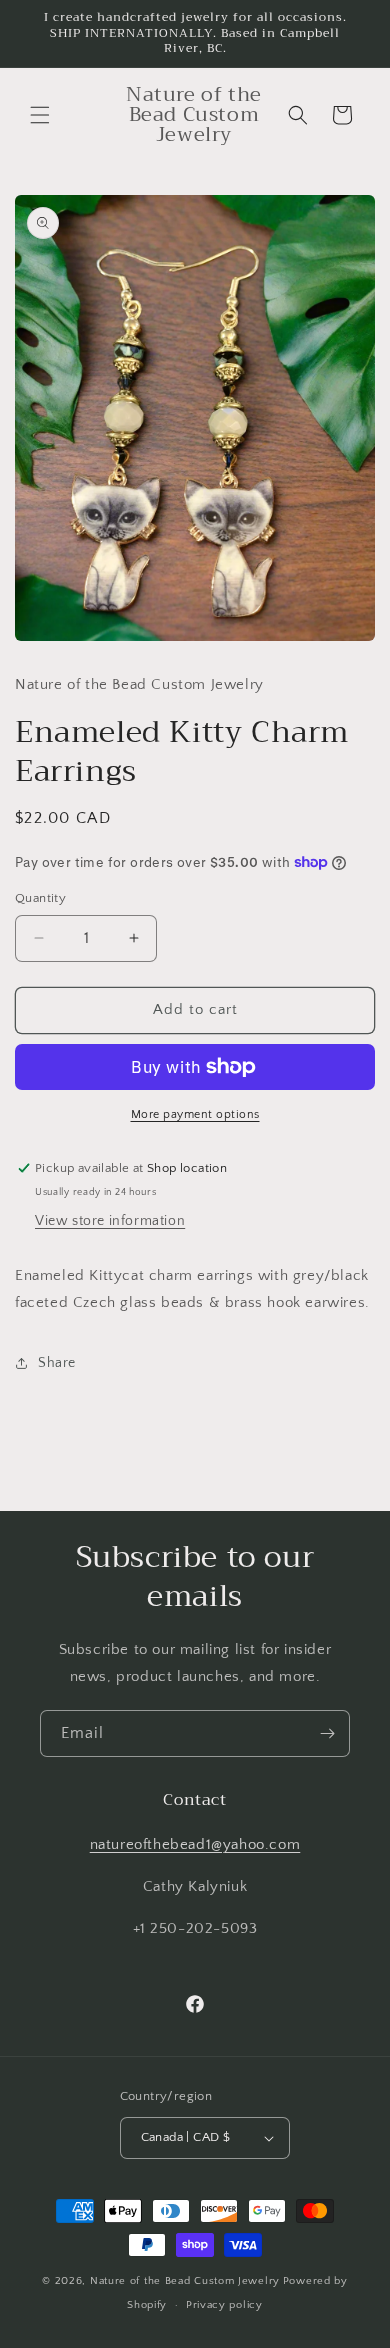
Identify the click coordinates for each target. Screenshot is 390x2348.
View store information (110, 1221)
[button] (40, 115)
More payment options (195, 1114)
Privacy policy (224, 2305)
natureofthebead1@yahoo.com (195, 1844)
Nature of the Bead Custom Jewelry (185, 2281)
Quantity (40, 898)
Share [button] (57, 1363)
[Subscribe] (327, 1733)
